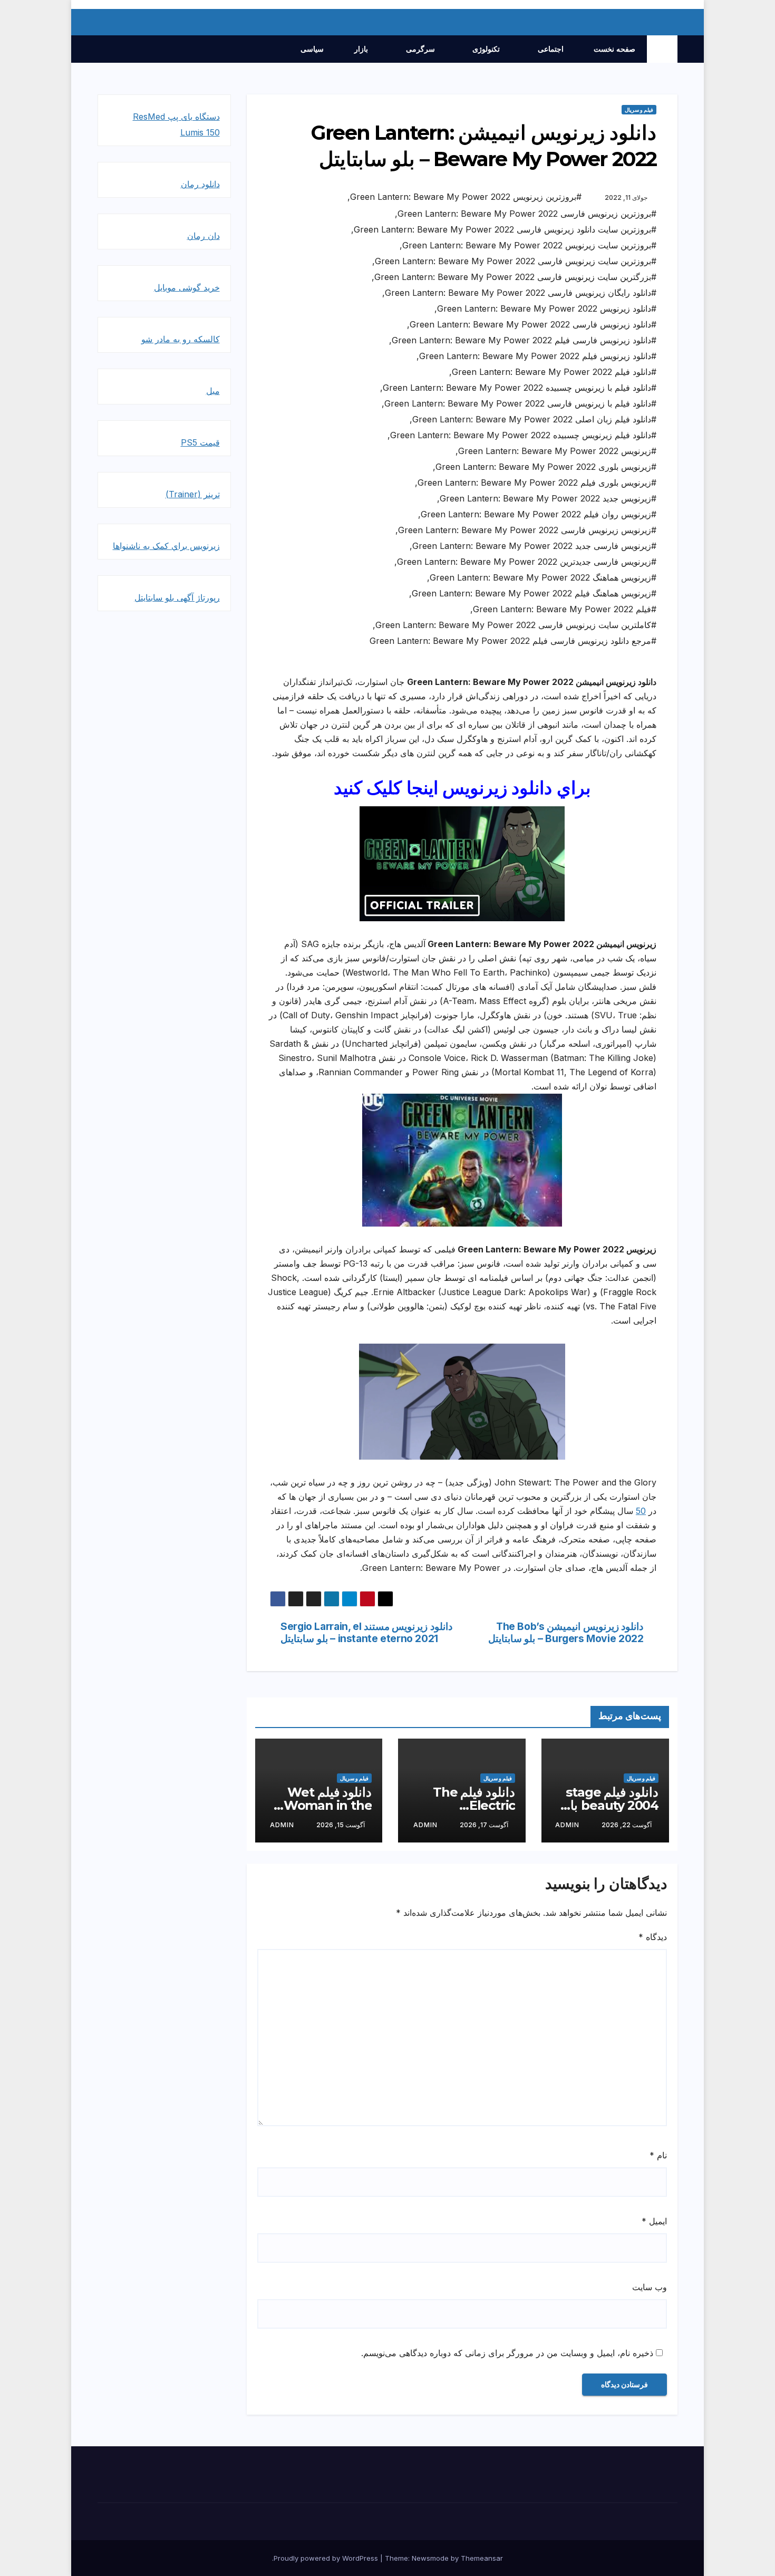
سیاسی (312, 49)
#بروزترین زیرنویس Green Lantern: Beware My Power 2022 (466, 197)
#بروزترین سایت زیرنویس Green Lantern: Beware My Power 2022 (529, 245)
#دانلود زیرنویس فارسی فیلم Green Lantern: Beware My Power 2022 (524, 340)
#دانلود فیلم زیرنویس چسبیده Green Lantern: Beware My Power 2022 (523, 435)
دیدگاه (653, 1937)
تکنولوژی (485, 49)
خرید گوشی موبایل (187, 287)
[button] (105, 49)
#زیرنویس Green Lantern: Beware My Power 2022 (557, 451)
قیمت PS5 (200, 442)
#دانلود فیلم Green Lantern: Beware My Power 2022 (554, 372)
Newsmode (430, 2558)
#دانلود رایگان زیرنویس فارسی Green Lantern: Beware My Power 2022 (521, 293)
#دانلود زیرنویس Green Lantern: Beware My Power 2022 (547, 308)
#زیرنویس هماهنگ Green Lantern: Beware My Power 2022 (543, 577)
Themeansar (482, 2558)
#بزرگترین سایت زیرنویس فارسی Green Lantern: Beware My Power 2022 (515, 277)
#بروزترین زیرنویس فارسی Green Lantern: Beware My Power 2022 (527, 214)
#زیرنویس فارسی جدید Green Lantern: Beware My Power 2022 (534, 546)
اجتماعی (550, 49)
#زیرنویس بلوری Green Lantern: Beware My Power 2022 (546, 467)
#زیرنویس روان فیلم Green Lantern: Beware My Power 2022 (539, 514)
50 (641, 1511)
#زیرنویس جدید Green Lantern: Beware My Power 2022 (548, 498)
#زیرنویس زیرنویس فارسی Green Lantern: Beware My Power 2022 (527, 530)
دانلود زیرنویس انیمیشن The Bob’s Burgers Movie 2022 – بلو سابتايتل (566, 1633)
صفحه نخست (614, 49)
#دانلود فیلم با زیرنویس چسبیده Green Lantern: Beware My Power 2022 (520, 388)
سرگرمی (419, 49)
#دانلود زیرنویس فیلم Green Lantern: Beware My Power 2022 (538, 356)
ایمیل (654, 2221)
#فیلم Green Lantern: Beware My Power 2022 (565, 609)
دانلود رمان (200, 184)
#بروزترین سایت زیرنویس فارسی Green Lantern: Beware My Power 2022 (516, 261)
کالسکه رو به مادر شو (181, 339)
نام (658, 2155)
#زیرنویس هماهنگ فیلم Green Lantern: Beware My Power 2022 (534, 593)
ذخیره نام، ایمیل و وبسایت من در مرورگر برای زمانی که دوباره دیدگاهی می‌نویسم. (507, 2353)
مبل (213, 391)
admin (567, 1825)
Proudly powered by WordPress (327, 2558)
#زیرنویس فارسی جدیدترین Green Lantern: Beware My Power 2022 (527, 562)
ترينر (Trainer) (193, 494)
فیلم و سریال (639, 110)
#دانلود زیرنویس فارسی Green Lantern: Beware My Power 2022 (533, 324)
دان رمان (204, 236)
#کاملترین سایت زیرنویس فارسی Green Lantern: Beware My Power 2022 (516, 625)
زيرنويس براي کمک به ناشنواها (166, 546)
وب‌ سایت (650, 2287)
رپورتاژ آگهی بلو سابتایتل (177, 597)
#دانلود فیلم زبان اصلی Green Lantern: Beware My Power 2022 (534, 419)
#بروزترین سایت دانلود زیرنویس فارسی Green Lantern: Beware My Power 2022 (505, 229)
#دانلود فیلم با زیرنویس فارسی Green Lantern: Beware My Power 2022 (520, 403)
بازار (360, 49)
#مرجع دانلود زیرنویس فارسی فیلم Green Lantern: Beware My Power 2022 (513, 641)
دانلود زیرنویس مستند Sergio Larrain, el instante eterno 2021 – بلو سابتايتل (366, 1633)
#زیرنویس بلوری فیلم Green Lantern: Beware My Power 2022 (537, 483)
